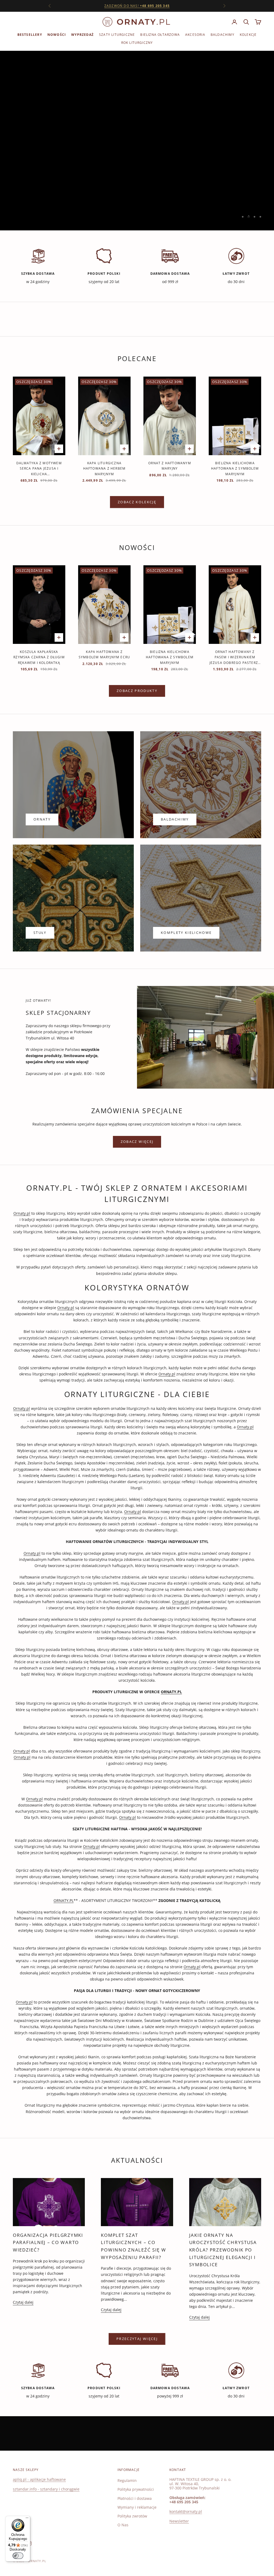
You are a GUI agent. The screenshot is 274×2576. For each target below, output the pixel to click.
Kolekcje (248, 35)
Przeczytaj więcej (137, 2339)
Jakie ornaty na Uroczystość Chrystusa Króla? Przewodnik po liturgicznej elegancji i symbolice (223, 2250)
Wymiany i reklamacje (137, 2507)
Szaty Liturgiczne (117, 35)
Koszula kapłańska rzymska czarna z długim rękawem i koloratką (39, 657)
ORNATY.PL (64, 1900)
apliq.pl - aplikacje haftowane (39, 2479)
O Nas (123, 2525)
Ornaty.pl (22, 1213)
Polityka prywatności (136, 2489)
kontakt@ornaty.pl (186, 2511)
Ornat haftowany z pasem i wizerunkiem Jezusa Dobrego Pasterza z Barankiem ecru (235, 657)
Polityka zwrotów (132, 2516)
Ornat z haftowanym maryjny (170, 466)
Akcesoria (195, 35)
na (137, 6)
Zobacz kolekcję (137, 502)
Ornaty (42, 819)
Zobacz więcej (137, 1142)
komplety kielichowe (186, 933)
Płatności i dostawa (135, 2498)
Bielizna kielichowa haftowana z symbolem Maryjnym (235, 469)
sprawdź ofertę (137, 154)
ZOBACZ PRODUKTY (137, 691)
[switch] (18, 2556)
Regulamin (127, 2480)
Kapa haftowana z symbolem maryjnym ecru (104, 654)
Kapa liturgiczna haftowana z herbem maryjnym (104, 469)
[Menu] (27, 2519)
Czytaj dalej (23, 2302)
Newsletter (179, 2521)
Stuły (40, 933)
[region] (137, 141)
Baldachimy (222, 35)
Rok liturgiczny (137, 43)
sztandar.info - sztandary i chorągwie (46, 2489)
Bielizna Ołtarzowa (160, 35)
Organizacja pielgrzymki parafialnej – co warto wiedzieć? (48, 2242)
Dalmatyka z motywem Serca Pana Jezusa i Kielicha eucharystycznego (39, 469)
